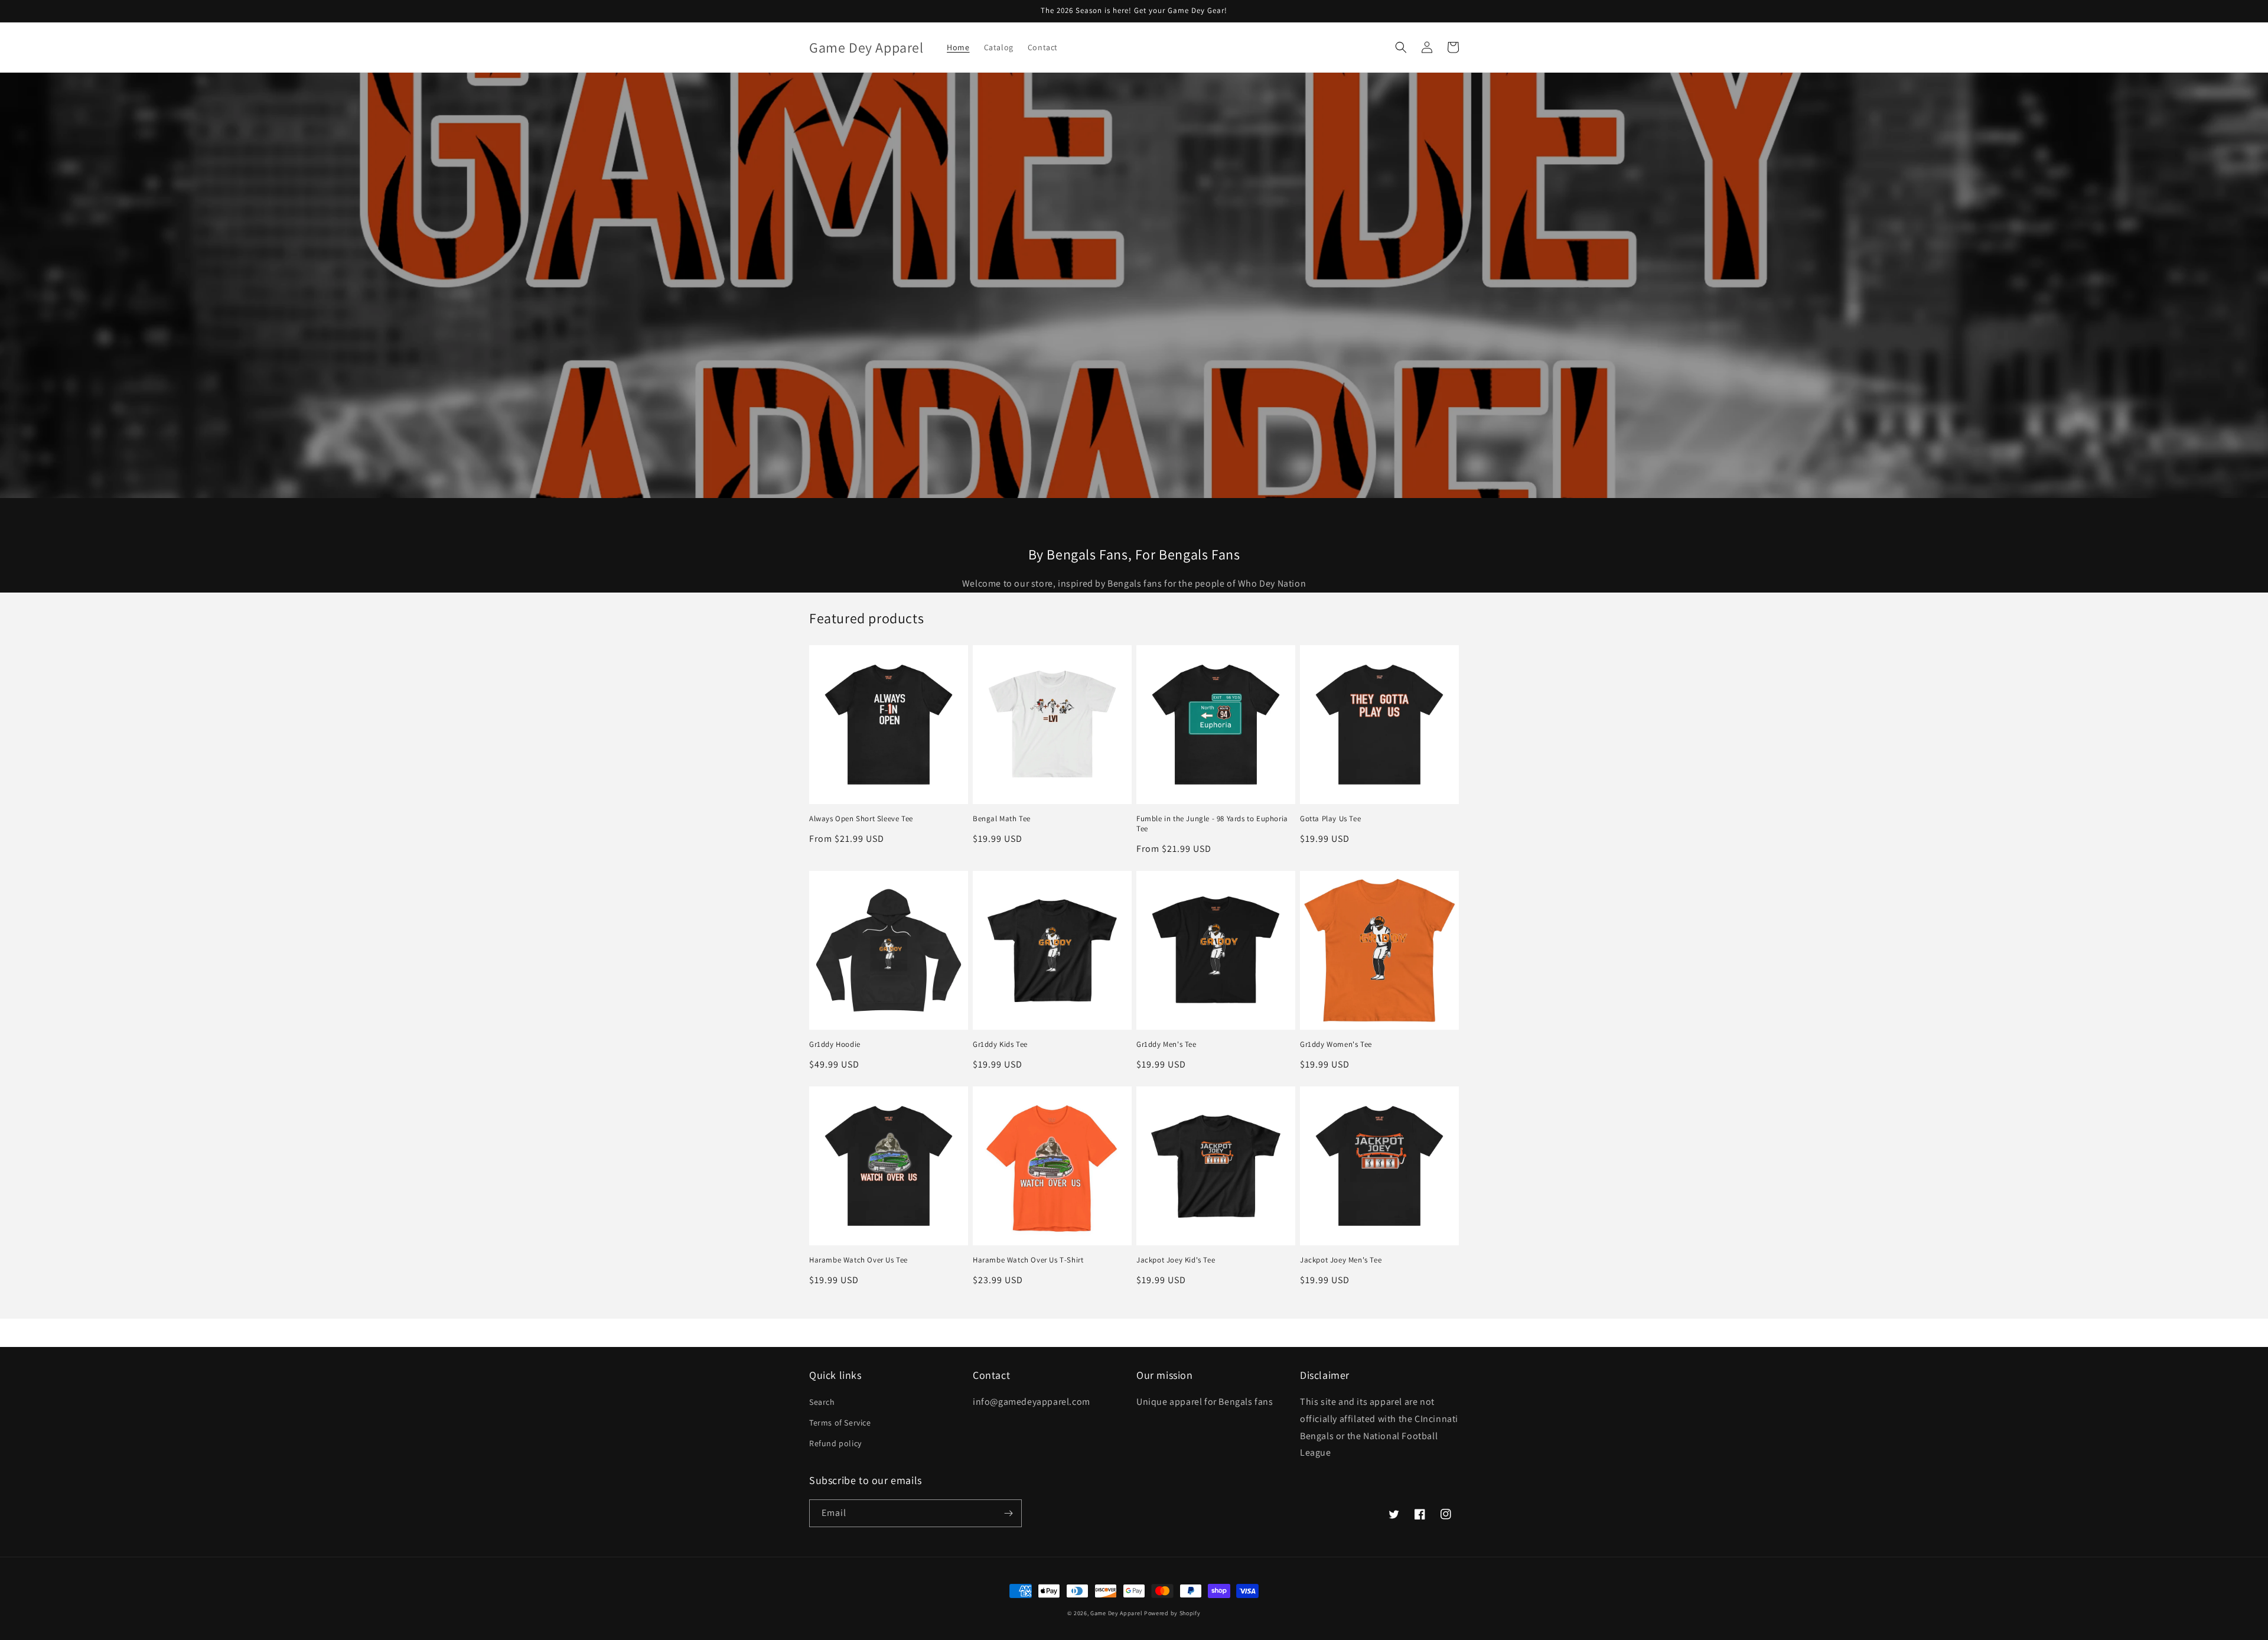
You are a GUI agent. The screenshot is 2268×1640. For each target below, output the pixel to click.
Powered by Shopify (1172, 1613)
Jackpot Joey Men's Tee (1341, 1260)
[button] (1401, 47)
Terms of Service (840, 1423)
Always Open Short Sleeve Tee (861, 819)
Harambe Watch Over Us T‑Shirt (1028, 1260)
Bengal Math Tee (1002, 819)
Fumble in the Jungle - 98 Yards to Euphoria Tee (1212, 824)
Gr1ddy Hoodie (835, 1044)
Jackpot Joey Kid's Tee (1176, 1260)
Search (822, 1402)
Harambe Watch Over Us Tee (858, 1260)
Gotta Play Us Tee (1330, 819)
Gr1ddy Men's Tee (1166, 1044)
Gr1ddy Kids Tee (1000, 1044)
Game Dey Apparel (1117, 1613)
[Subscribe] (1008, 1513)
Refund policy (835, 1443)
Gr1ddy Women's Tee (1336, 1044)
